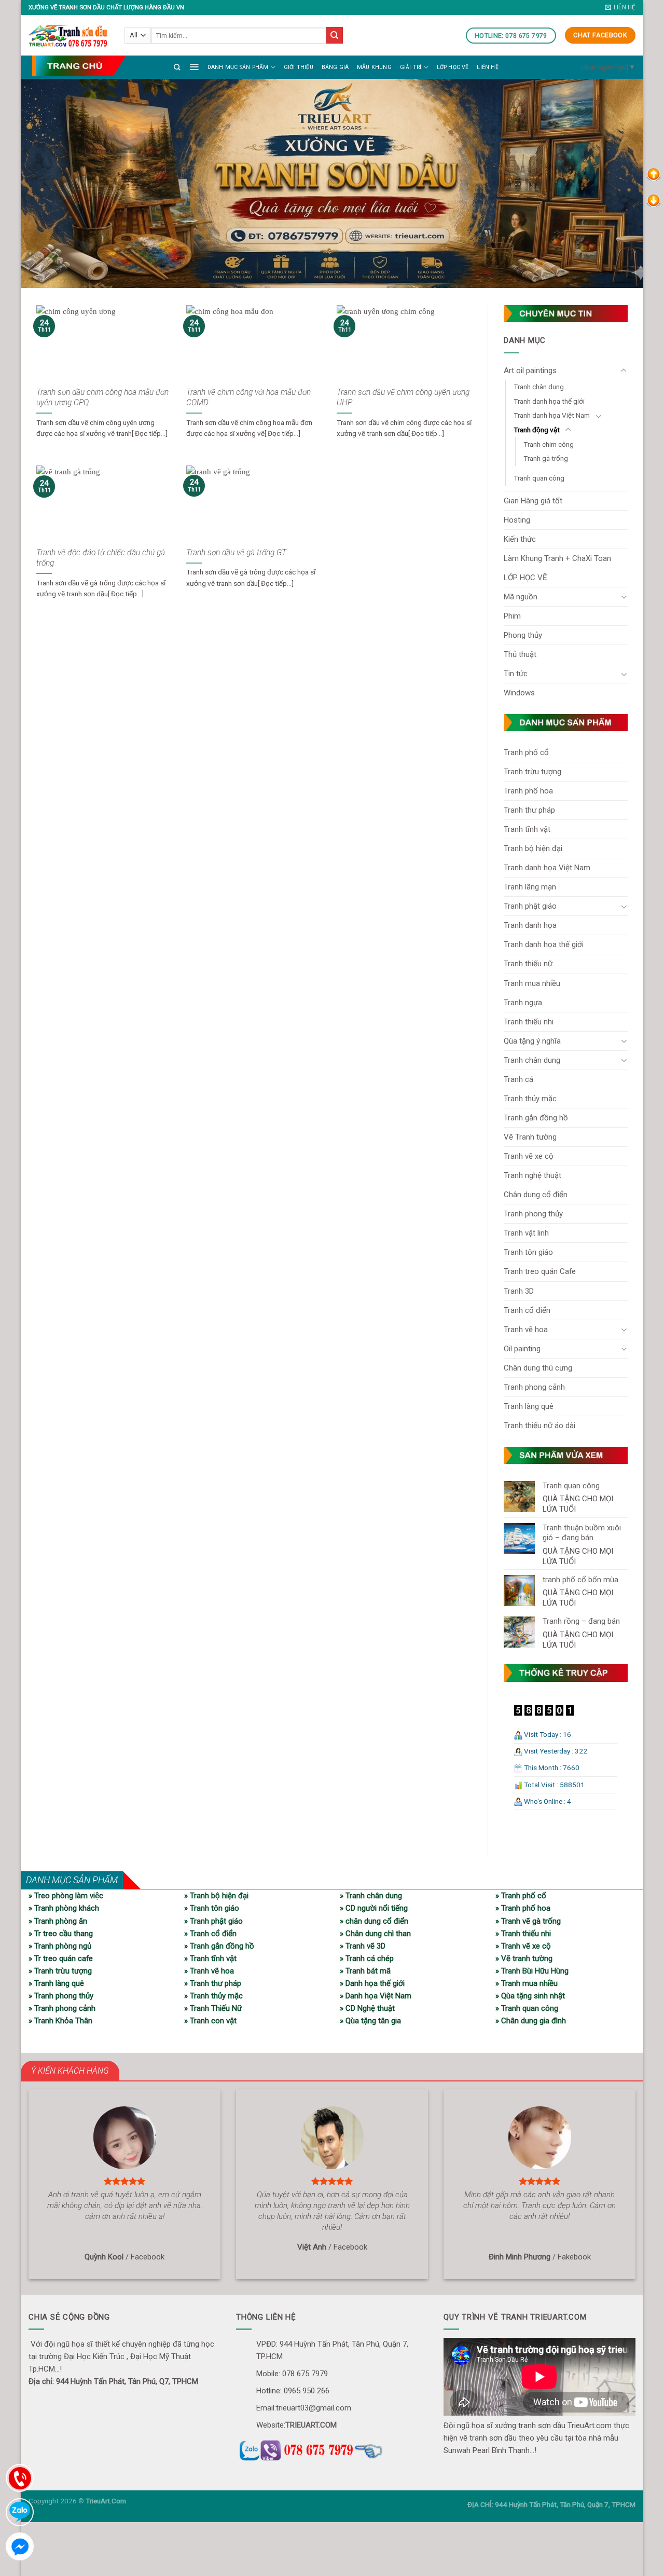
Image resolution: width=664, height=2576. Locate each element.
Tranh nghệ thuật (532, 1175)
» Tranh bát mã (365, 1971)
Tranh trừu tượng (532, 772)
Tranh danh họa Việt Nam (552, 415)
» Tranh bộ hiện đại (216, 1896)
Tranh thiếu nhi (529, 1022)
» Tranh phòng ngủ (60, 1946)
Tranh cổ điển (527, 1310)
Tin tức (516, 674)
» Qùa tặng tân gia (370, 2021)
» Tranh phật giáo (213, 1921)
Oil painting (522, 1349)
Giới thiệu (299, 67)
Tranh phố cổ (526, 752)
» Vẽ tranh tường (524, 1958)
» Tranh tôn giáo (212, 1908)
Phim (512, 616)
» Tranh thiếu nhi (523, 1934)
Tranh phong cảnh (534, 1387)
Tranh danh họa (530, 925)
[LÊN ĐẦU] (654, 174)
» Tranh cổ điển (210, 1934)
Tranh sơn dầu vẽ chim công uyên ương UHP (403, 398)
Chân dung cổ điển (536, 1195)
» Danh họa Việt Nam (376, 1996)
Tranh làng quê (529, 1406)
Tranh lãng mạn (530, 887)
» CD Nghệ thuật (367, 2008)
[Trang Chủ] (79, 66)
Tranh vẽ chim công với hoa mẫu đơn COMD (248, 398)
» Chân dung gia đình (531, 2021)
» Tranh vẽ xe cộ (523, 1946)
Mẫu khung (374, 67)
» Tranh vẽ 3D (363, 1946)
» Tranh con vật (210, 2021)
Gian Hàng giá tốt (533, 501)
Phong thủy (523, 635)
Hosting (517, 520)
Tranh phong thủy (533, 1214)
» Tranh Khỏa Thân (60, 2021)
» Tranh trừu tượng (60, 1971)
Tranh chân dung (539, 387)
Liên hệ (487, 67)
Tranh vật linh (526, 1233)
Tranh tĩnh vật (527, 829)
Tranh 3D (519, 1291)
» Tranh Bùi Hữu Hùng (532, 1971)
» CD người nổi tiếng (374, 1908)
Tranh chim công (549, 444)
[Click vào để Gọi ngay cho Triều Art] (332, 2449)
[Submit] (335, 35)
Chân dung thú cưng (538, 1368)
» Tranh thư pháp (213, 1983)
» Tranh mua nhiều (527, 1983)
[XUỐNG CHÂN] (654, 200)
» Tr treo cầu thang (61, 1934)
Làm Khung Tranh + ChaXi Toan (557, 558)
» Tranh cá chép (367, 1958)
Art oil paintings (530, 371)
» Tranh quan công (527, 2008)
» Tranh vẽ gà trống (528, 1921)
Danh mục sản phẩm (238, 67)
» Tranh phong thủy (61, 1996)
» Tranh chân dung (371, 1896)
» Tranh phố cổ (521, 1896)
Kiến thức (520, 539)
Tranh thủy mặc (530, 1099)
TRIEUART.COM (311, 2425)
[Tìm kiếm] (177, 67)
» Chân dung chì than (375, 1934)
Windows (519, 693)
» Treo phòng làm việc (66, 1896)
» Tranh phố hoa (523, 1908)
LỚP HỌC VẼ (453, 67)
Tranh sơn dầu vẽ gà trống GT (236, 553)
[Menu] (194, 66)
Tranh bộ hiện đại (533, 848)
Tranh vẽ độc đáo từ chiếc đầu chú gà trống (101, 558)
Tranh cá (518, 1079)
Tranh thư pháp (529, 810)
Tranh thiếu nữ (528, 964)
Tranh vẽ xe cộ (529, 1156)
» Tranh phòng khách (64, 1908)
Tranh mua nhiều (532, 983)
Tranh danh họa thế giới (549, 401)
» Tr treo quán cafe (61, 1958)
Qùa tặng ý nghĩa (532, 1041)
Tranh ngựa (523, 1003)
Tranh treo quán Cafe (540, 1271)
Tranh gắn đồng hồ (536, 1118)
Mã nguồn (521, 597)
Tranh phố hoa (528, 791)
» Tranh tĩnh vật (210, 1958)
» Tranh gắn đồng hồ (219, 1946)
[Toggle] (624, 371)
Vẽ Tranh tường (530, 1137)
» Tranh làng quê (56, 1983)
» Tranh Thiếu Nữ (213, 2008)
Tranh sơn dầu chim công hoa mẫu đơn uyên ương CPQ (102, 398)
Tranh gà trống (546, 458)
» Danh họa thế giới (372, 1983)
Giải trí (411, 67)
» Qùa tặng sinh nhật (530, 1996)
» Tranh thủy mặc (213, 1996)
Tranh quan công (539, 478)
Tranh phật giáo (530, 906)
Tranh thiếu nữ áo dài (539, 1426)
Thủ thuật (520, 654)
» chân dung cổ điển (374, 1921)
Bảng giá (335, 67)
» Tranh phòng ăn (58, 1921)
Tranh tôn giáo (528, 1252)
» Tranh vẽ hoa (209, 1971)
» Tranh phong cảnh (62, 2008)
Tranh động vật (537, 430)
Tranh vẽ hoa (526, 1330)
